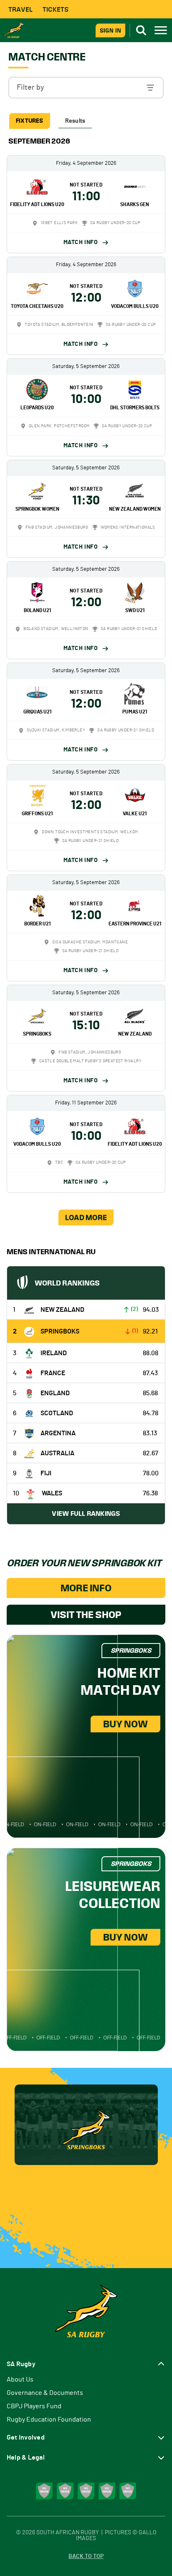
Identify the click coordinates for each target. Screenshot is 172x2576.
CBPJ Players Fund (34, 2406)
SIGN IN (110, 30)
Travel (20, 9)
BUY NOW (125, 1724)
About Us (20, 2379)
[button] (86, 88)
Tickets (56, 9)
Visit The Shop (86, 1615)
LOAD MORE (86, 1217)
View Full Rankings (86, 1514)
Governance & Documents (45, 2393)
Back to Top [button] (86, 2556)
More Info (86, 1588)
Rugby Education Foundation (49, 2420)
